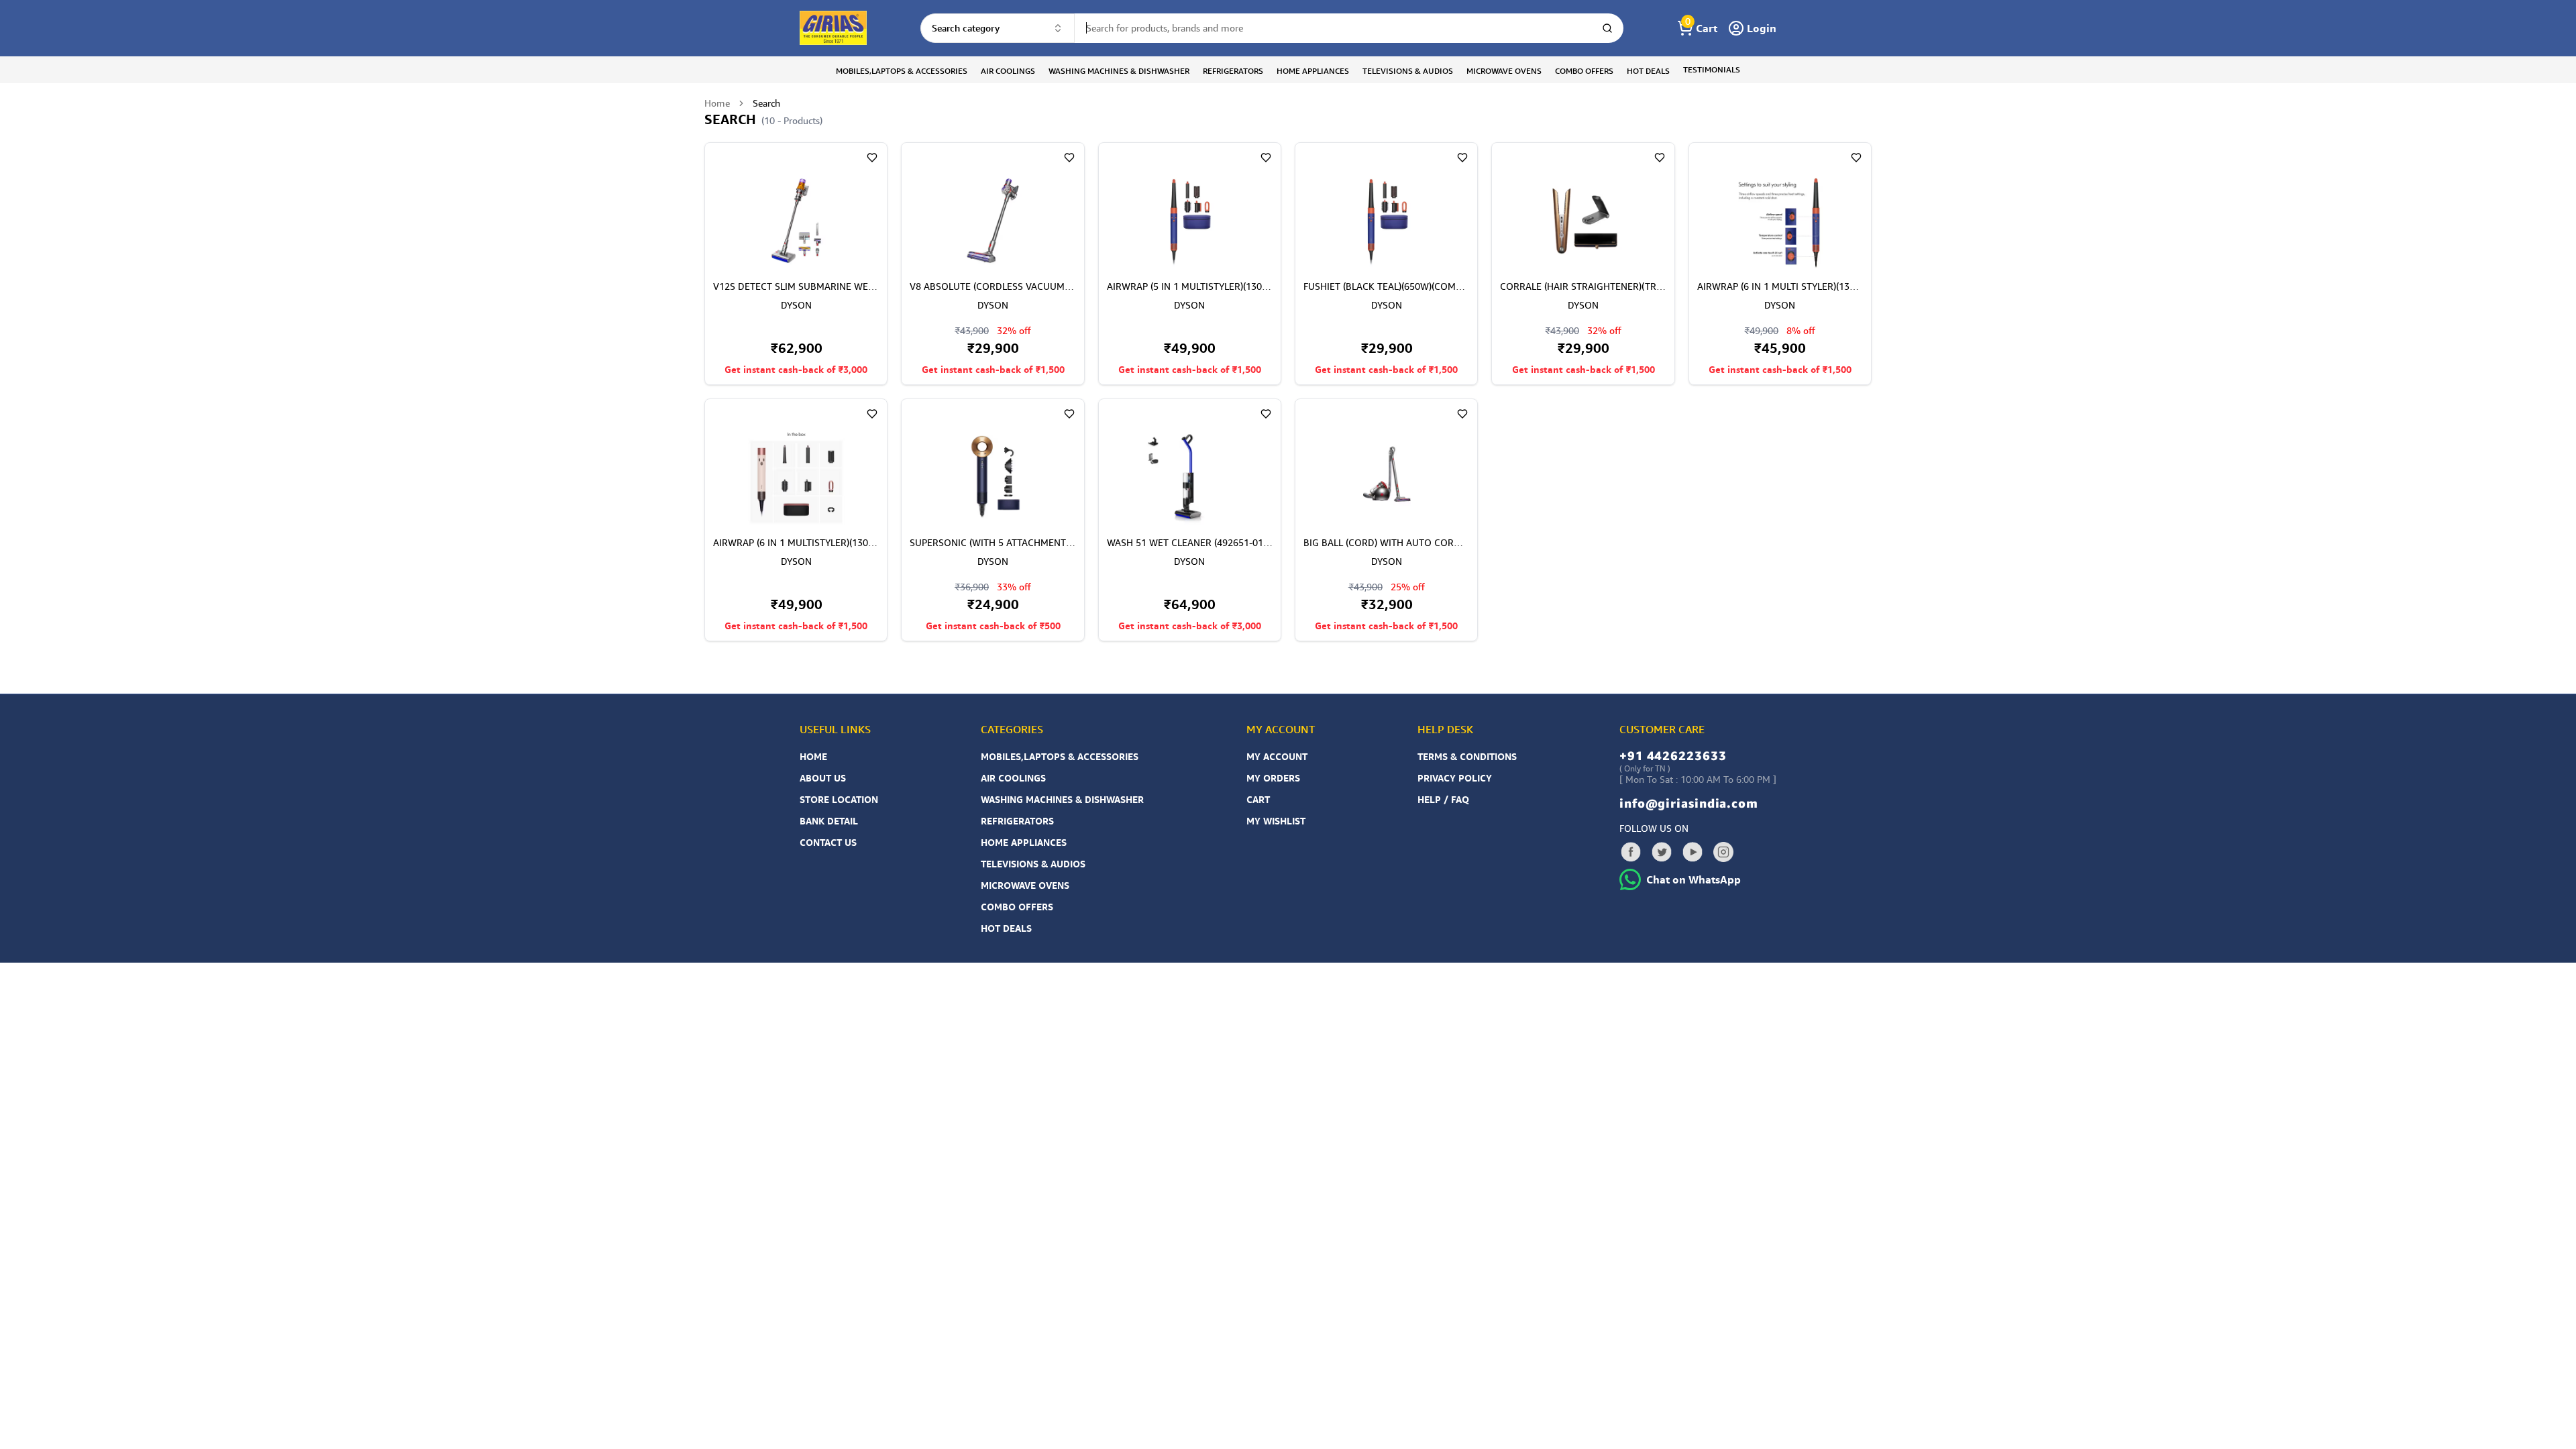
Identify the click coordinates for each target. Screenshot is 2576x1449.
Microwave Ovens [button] (1504, 71)
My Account (1277, 756)
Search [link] (766, 103)
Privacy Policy (1455, 778)
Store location (839, 799)
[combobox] (998, 28)
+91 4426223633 (1673, 755)
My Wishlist (1276, 821)
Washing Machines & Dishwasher (1062, 799)
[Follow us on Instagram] (1723, 852)
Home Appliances (1024, 842)
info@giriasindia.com (1689, 803)
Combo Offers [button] (1584, 71)
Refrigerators (1017, 821)
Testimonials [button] (1712, 69)
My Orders (1273, 778)
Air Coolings (1013, 778)
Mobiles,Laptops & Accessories (1060, 756)
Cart (1258, 799)
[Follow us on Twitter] (1662, 852)
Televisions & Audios (1033, 864)
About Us (823, 778)
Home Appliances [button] (1313, 71)
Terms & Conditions (1467, 756)
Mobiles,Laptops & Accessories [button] (902, 71)
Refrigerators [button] (1233, 71)
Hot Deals (1006, 928)
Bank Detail (829, 821)
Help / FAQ (1443, 799)
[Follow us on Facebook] (1631, 852)
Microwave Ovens (1025, 885)
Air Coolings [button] (1008, 71)
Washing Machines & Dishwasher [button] (1119, 71)
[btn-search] (1607, 28)
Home (717, 103)
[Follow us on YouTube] (1693, 852)
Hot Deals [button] (1648, 71)
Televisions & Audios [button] (1408, 71)
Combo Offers (1017, 907)
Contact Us (828, 842)
